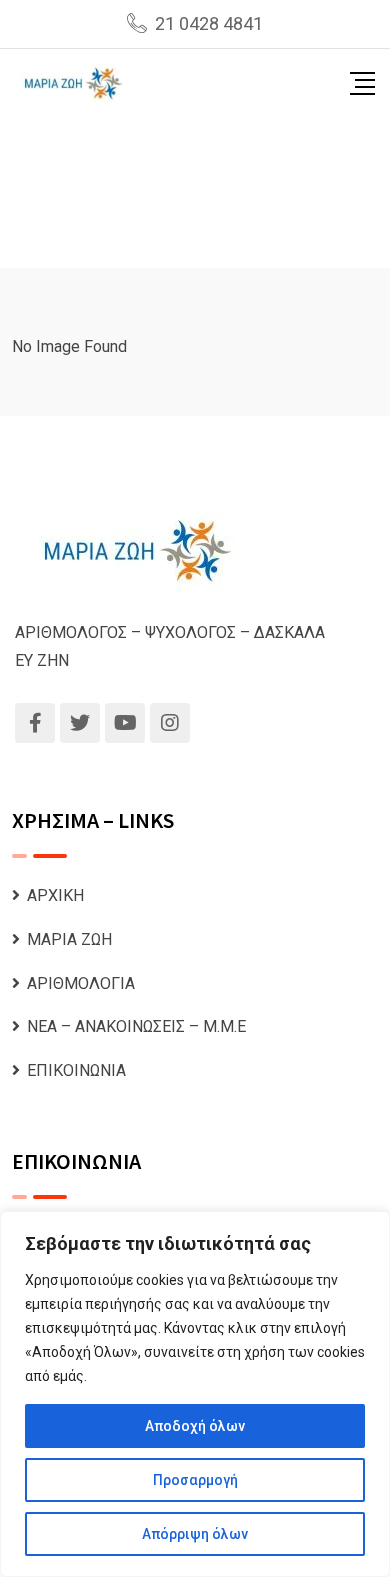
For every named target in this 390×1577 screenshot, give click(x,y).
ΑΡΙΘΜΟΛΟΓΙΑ (81, 983)
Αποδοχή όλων (195, 1426)
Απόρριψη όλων (195, 1534)
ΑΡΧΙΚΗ (55, 895)
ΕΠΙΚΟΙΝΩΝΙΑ (76, 1070)
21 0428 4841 (209, 23)
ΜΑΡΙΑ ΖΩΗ (69, 939)
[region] (195, 1394)
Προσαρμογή (195, 1480)
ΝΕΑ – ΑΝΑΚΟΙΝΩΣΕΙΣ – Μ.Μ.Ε (136, 1026)
